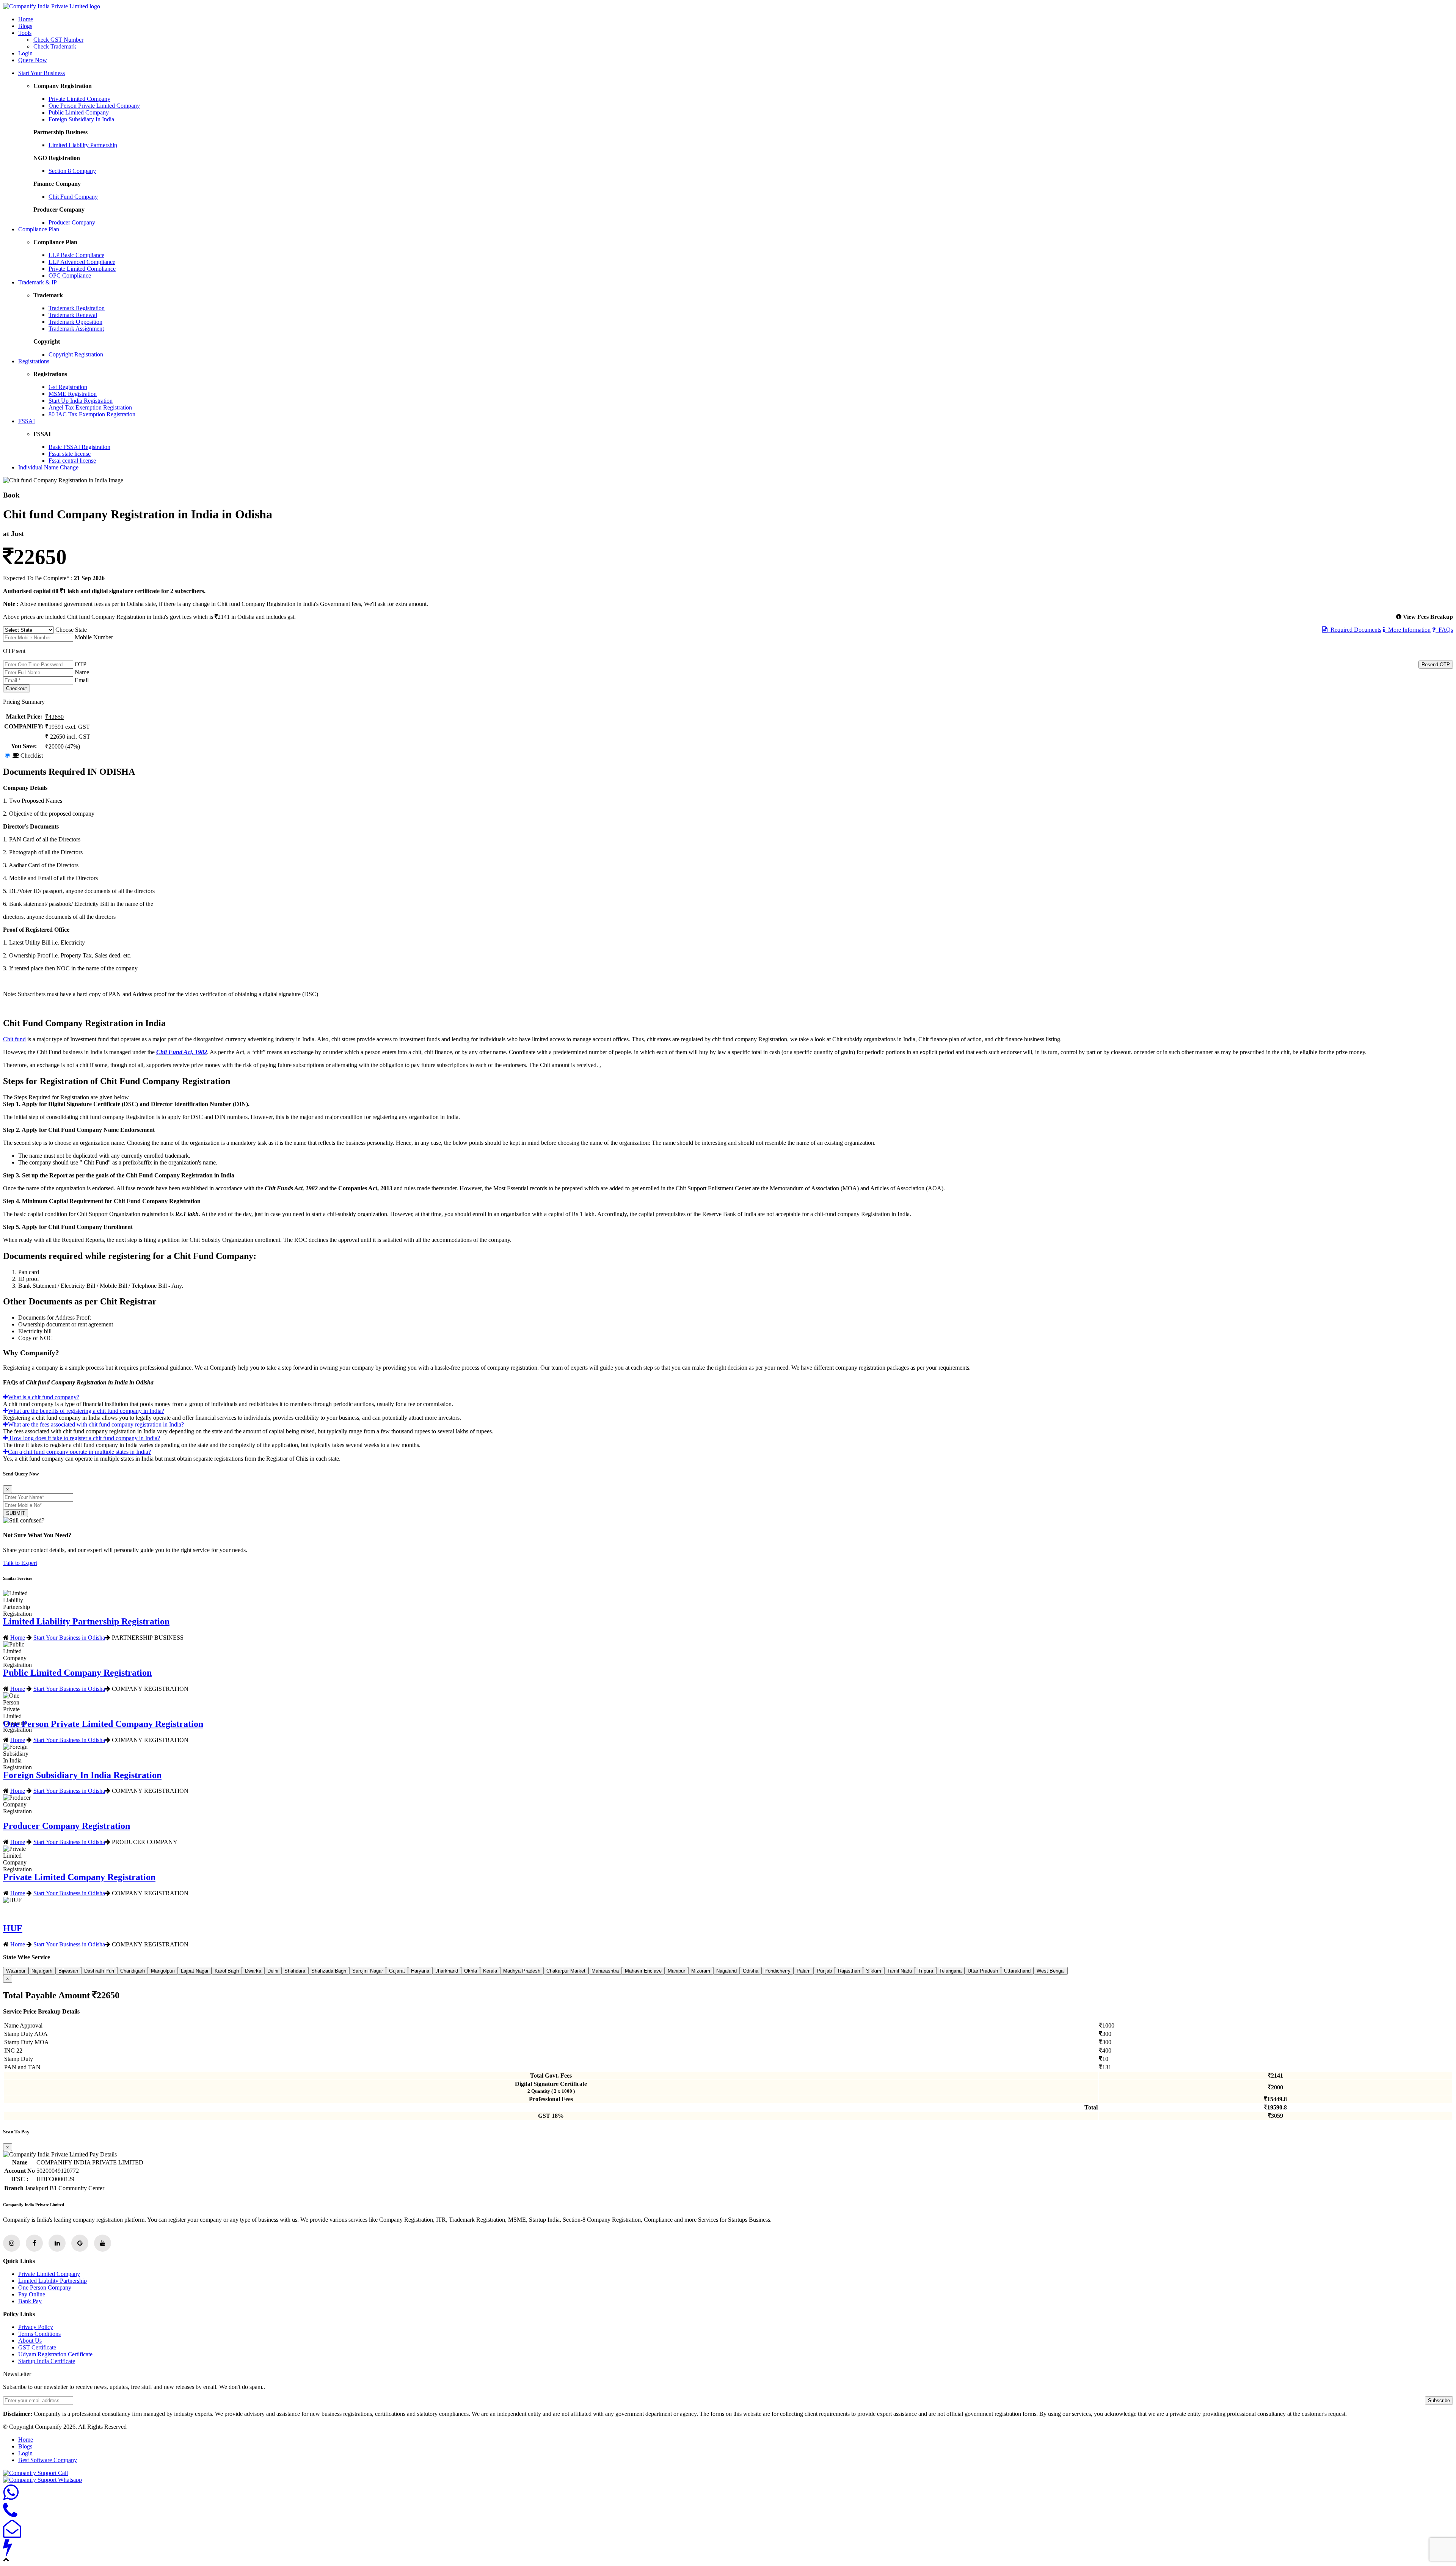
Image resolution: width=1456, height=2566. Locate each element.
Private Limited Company (79, 99)
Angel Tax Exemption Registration (90, 407)
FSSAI (27, 421)
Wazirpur (16, 1971)
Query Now (33, 60)
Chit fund (14, 1039)
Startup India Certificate (47, 2361)
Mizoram (701, 1971)
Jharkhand (447, 1971)
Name (82, 672)
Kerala (490, 1971)
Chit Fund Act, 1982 (182, 1052)
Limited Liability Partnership (83, 145)
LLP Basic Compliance (76, 255)
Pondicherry (777, 1971)
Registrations (34, 361)
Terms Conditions (39, 2334)
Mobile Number (94, 637)
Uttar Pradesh (983, 1971)
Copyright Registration (76, 354)
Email (82, 680)
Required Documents (1354, 630)
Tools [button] (25, 33)
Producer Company (72, 222)
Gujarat (397, 1971)
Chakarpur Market (566, 1971)
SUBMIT (16, 1513)
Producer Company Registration (67, 1826)
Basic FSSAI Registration (79, 447)
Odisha (751, 1971)
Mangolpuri (163, 1971)
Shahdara (295, 1971)
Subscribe (1439, 2400)
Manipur (676, 1971)
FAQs (1444, 630)
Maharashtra (605, 1971)
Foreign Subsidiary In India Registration (82, 1775)
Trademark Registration (77, 308)
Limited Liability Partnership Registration (86, 1621)
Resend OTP (1436, 665)
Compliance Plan (39, 229)
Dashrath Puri (99, 1971)
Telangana (950, 1971)
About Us (30, 2341)
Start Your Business (42, 73)
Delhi (273, 1971)
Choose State (71, 630)
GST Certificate (37, 2347)
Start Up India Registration (81, 401)
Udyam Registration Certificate (55, 2354)
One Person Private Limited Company (94, 106)
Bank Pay (30, 2301)
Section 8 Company (72, 171)
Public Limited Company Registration (77, 1673)
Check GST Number (58, 40)
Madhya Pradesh (522, 1971)
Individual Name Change (48, 467)
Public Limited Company (79, 112)
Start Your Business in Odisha (69, 1637)
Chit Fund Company (73, 197)
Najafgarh (42, 1971)
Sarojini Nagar (368, 1971)
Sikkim (874, 1971)
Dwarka (253, 1971)
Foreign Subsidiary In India (81, 119)
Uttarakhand (1017, 1971)
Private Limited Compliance (82, 269)
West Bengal (1051, 1971)
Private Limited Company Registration (79, 1877)
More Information (1408, 630)
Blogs (25, 26)
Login (25, 53)
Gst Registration (68, 387)
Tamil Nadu (900, 1971)
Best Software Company (48, 2460)
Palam (804, 1971)
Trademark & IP (38, 282)
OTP (81, 664)
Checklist (31, 756)
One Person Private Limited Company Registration (103, 1724)
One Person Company (45, 2287)
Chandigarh (133, 1971)
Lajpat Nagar (195, 1971)
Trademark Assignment (76, 329)
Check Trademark (55, 46)
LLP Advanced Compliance (82, 262)
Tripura (926, 1971)
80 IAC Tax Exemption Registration (92, 414)
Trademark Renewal (73, 315)
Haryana (420, 1971)
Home (26, 19)
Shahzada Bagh (329, 1971)
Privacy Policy (36, 2327)
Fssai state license (70, 454)
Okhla (471, 1971)
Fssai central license (72, 461)
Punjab (824, 1971)
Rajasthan (849, 1971)
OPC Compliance (70, 275)
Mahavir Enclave (643, 1971)
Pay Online (32, 2294)
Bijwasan (68, 1971)
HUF (13, 1928)
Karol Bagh (227, 1971)
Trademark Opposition (75, 322)
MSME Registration (73, 394)
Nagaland (726, 1971)
